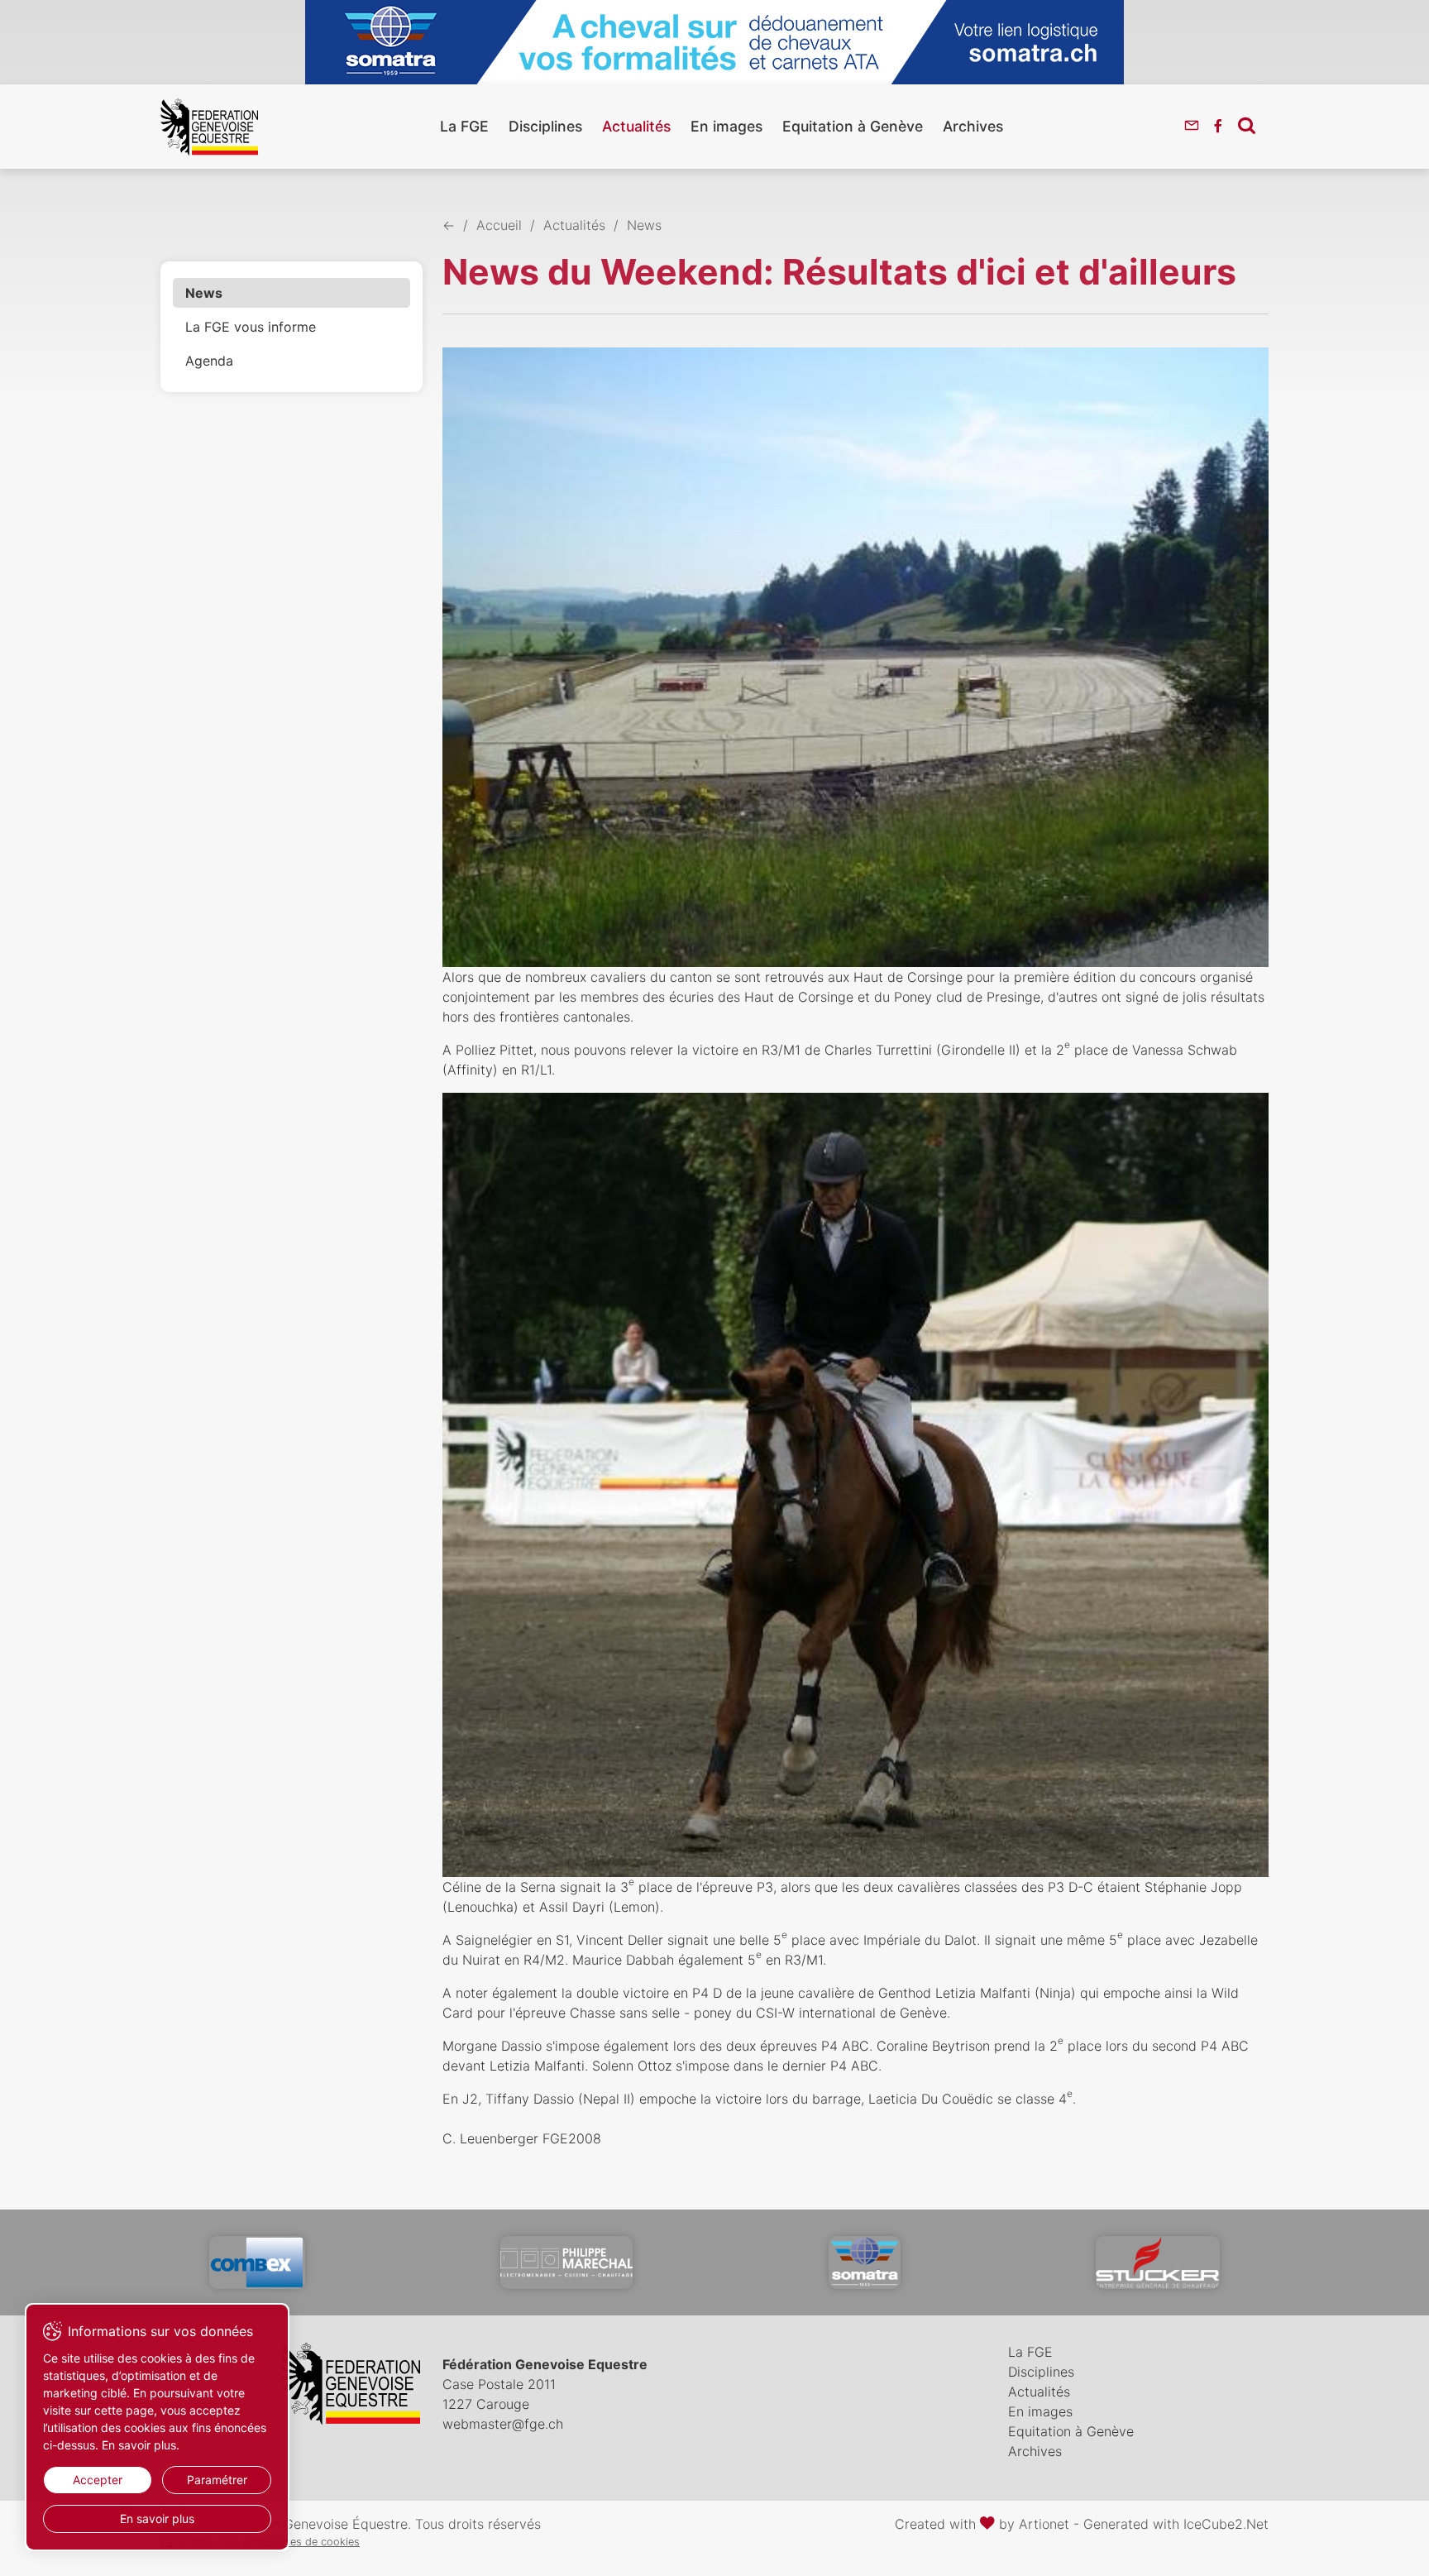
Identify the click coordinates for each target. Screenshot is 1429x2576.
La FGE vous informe (251, 327)
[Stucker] (1158, 2262)
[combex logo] (257, 2262)
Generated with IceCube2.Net (1176, 2524)
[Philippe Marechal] (566, 2262)
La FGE (464, 126)
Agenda (209, 361)
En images (726, 126)
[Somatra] (865, 2262)
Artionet (1044, 2524)
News (204, 293)
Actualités (636, 126)
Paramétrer (217, 2480)
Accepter (98, 2480)
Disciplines (545, 126)
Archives (973, 126)
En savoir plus (157, 2519)
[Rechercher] (1247, 125)
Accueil (499, 225)
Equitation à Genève (853, 126)
